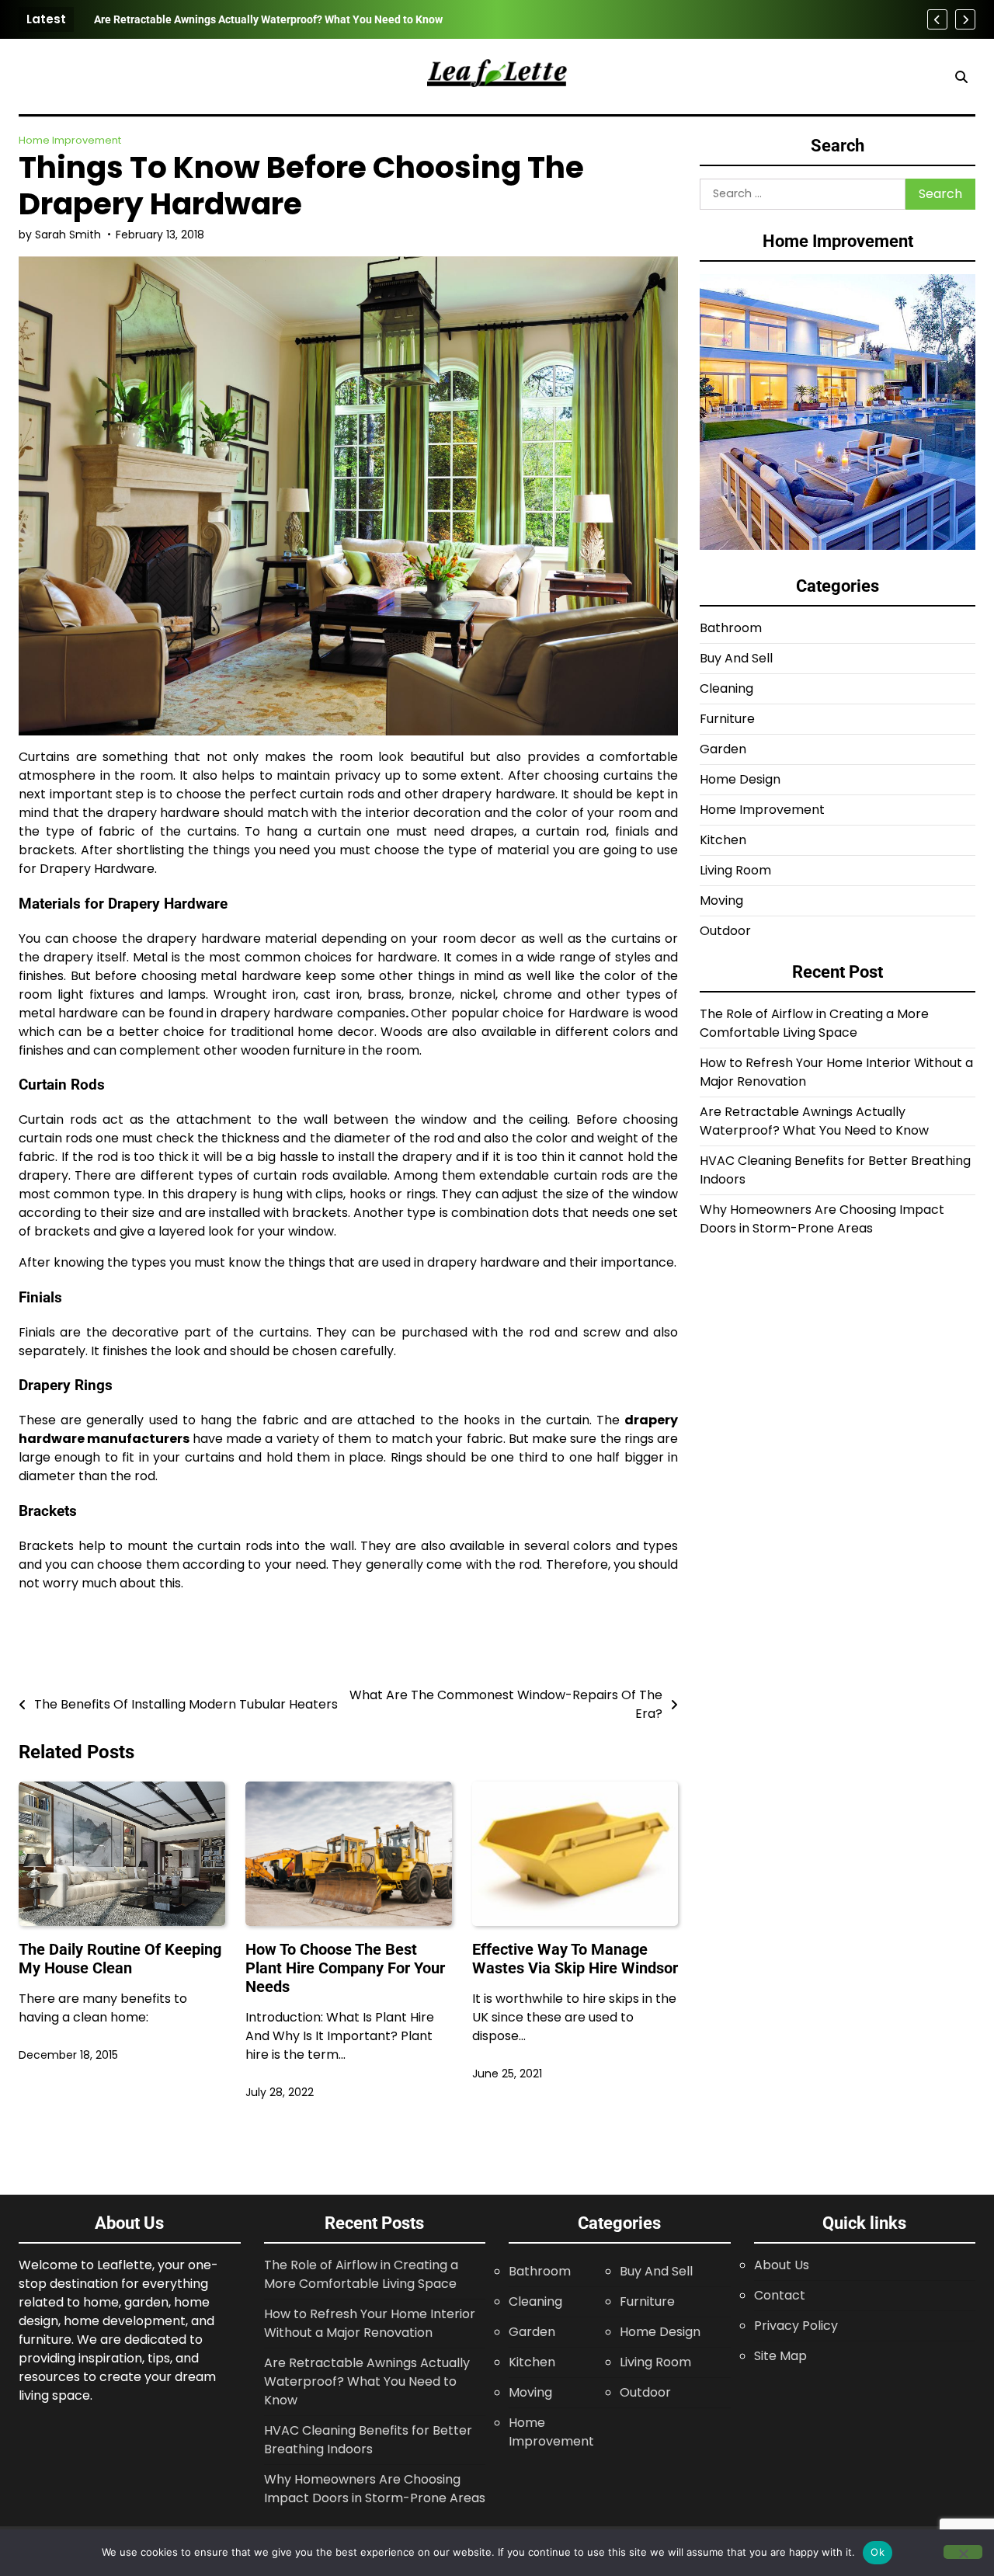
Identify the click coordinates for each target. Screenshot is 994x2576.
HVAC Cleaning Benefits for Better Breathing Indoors (224, 19)
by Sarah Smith (60, 235)
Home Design (740, 780)
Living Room (735, 871)
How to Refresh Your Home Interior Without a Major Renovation (370, 2323)
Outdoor (725, 932)
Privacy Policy (796, 2326)
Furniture (727, 720)
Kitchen (723, 841)
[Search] (961, 77)
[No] (963, 2552)
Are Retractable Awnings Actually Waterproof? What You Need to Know (814, 1122)
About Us (782, 2265)
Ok (878, 2552)
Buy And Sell (736, 659)
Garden (723, 750)
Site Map (780, 2356)
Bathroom (731, 629)
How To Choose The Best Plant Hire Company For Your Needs (345, 1968)
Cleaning (726, 689)
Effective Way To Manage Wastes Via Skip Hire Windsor (575, 1959)
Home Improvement (70, 140)
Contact (780, 2295)
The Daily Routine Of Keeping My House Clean (120, 1959)
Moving (721, 901)
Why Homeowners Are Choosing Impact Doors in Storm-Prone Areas (822, 1220)
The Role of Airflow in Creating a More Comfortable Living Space (814, 1024)
